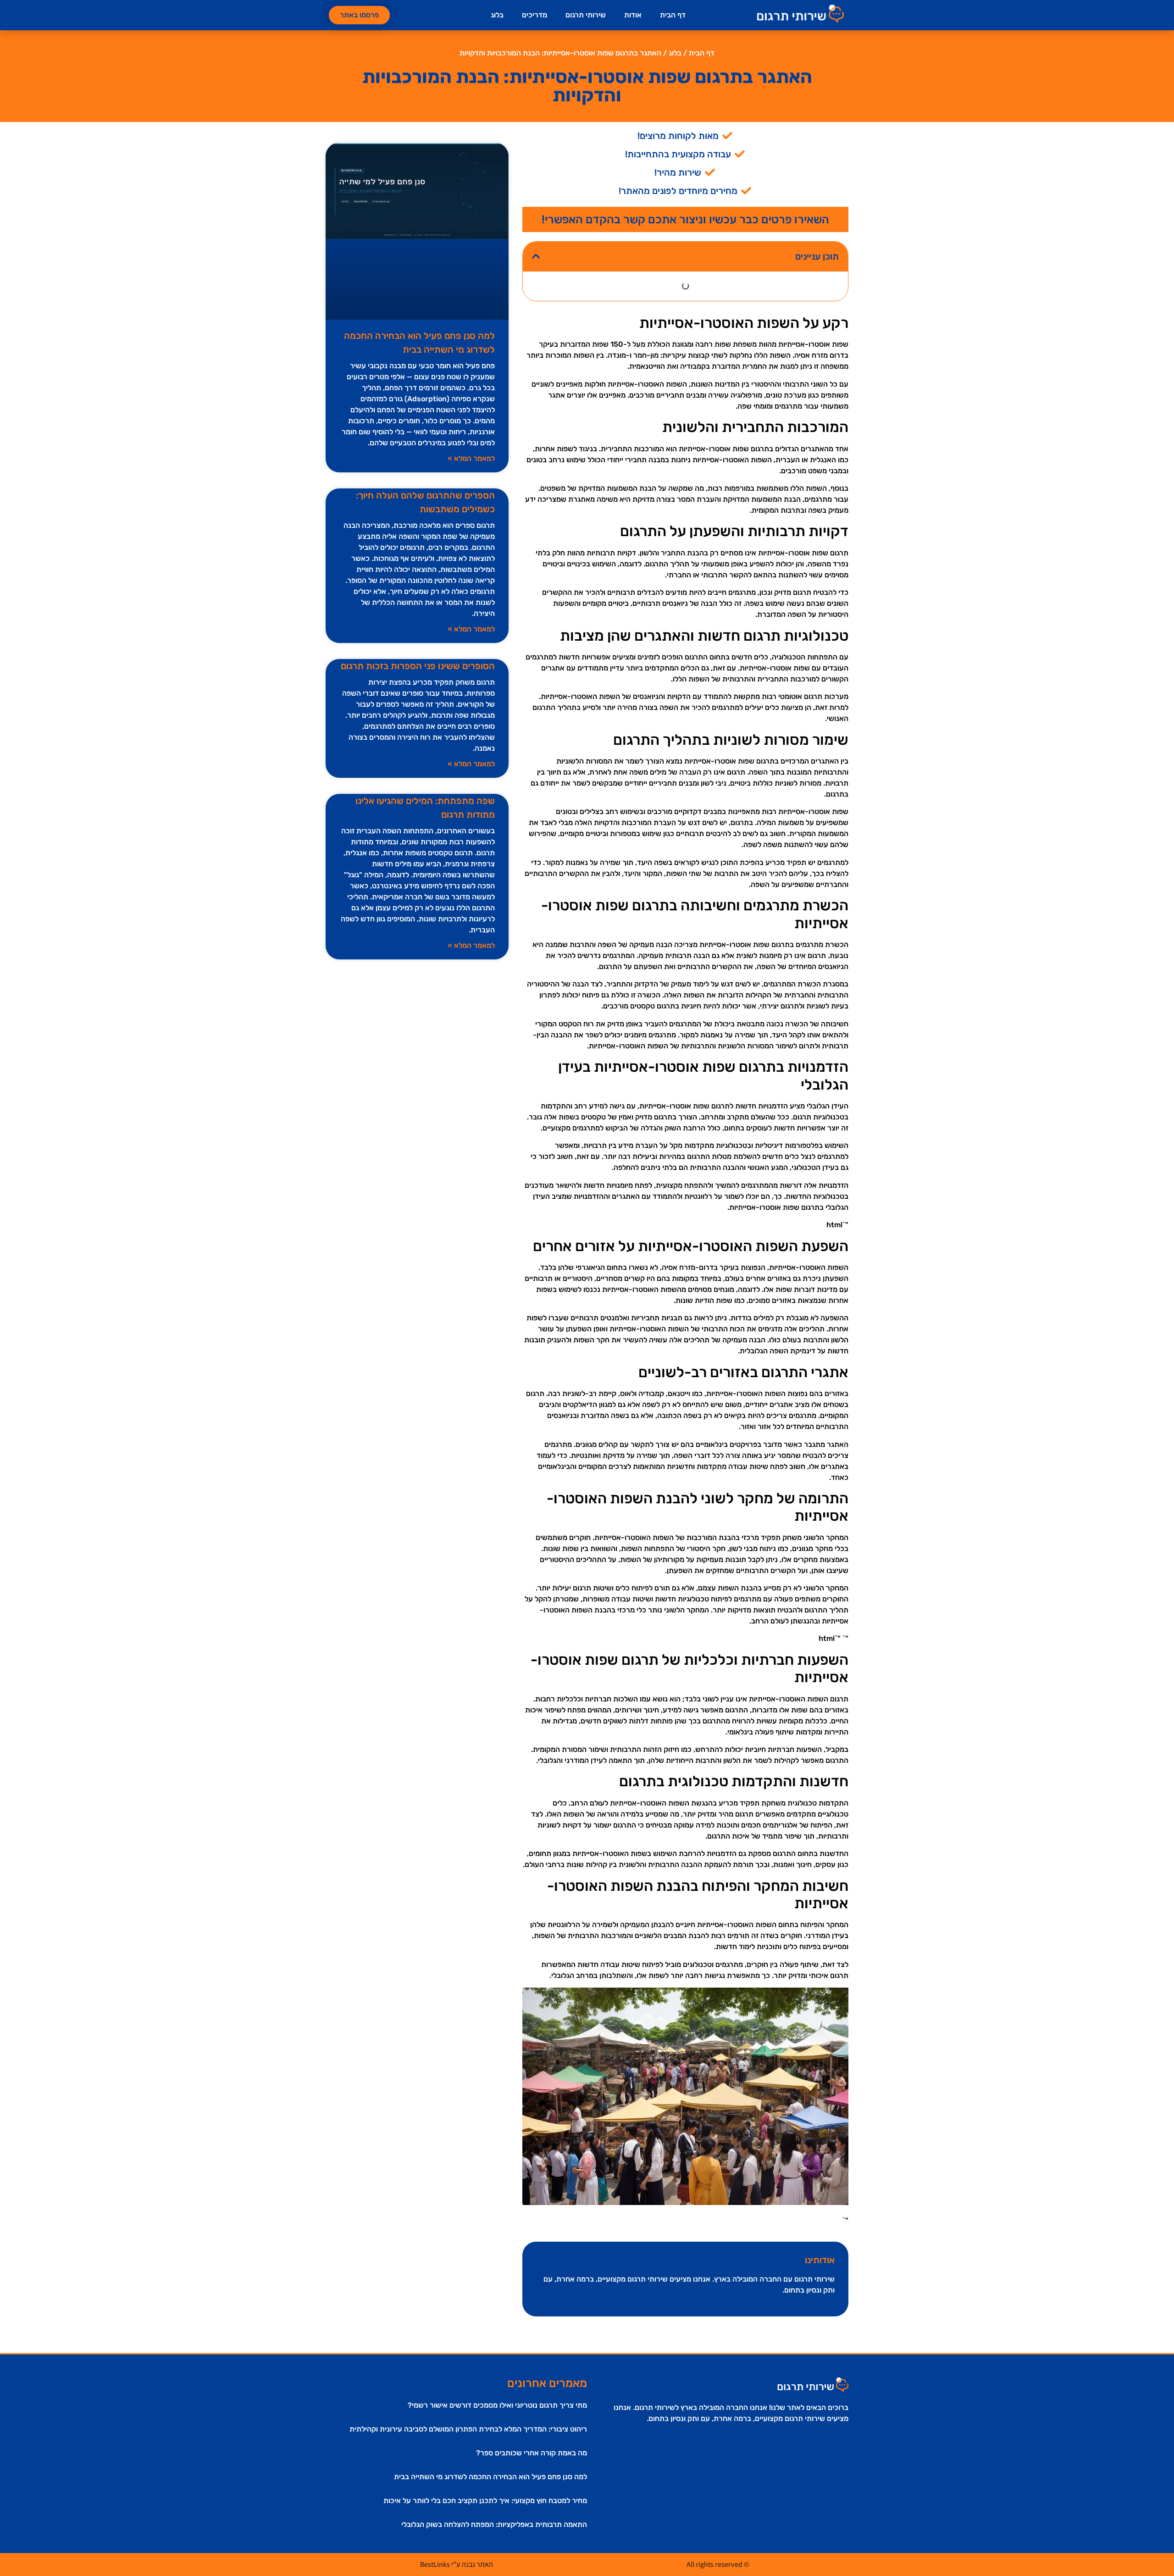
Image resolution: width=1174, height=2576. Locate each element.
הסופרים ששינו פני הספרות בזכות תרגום (418, 666)
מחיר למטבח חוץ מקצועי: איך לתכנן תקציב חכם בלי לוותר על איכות (485, 2501)
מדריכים (534, 15)
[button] (536, 256)
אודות (633, 15)
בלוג (497, 15)
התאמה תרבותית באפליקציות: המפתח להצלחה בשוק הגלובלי (494, 2524)
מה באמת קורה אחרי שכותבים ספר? (532, 2453)
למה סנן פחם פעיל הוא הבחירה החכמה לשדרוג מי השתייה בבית (490, 2477)
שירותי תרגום (586, 15)
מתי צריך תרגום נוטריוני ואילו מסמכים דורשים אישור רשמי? (497, 2405)
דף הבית (673, 15)
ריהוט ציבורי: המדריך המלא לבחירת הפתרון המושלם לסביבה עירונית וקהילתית (468, 2429)
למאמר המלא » (471, 458)
